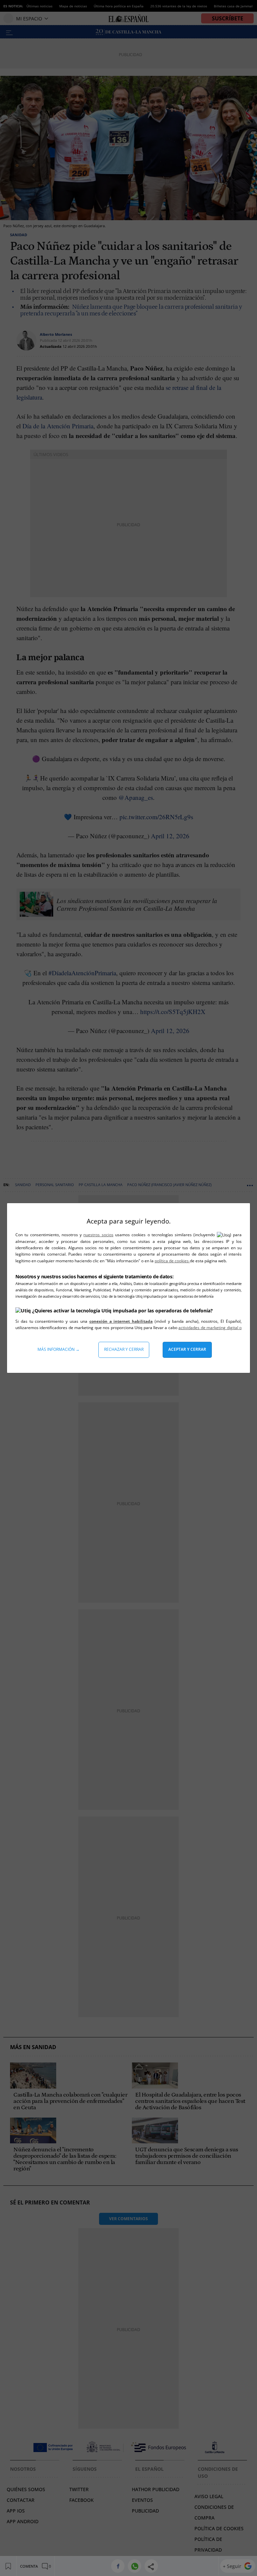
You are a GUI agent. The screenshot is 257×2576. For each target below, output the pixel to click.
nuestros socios (98, 1235)
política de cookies (172, 1261)
